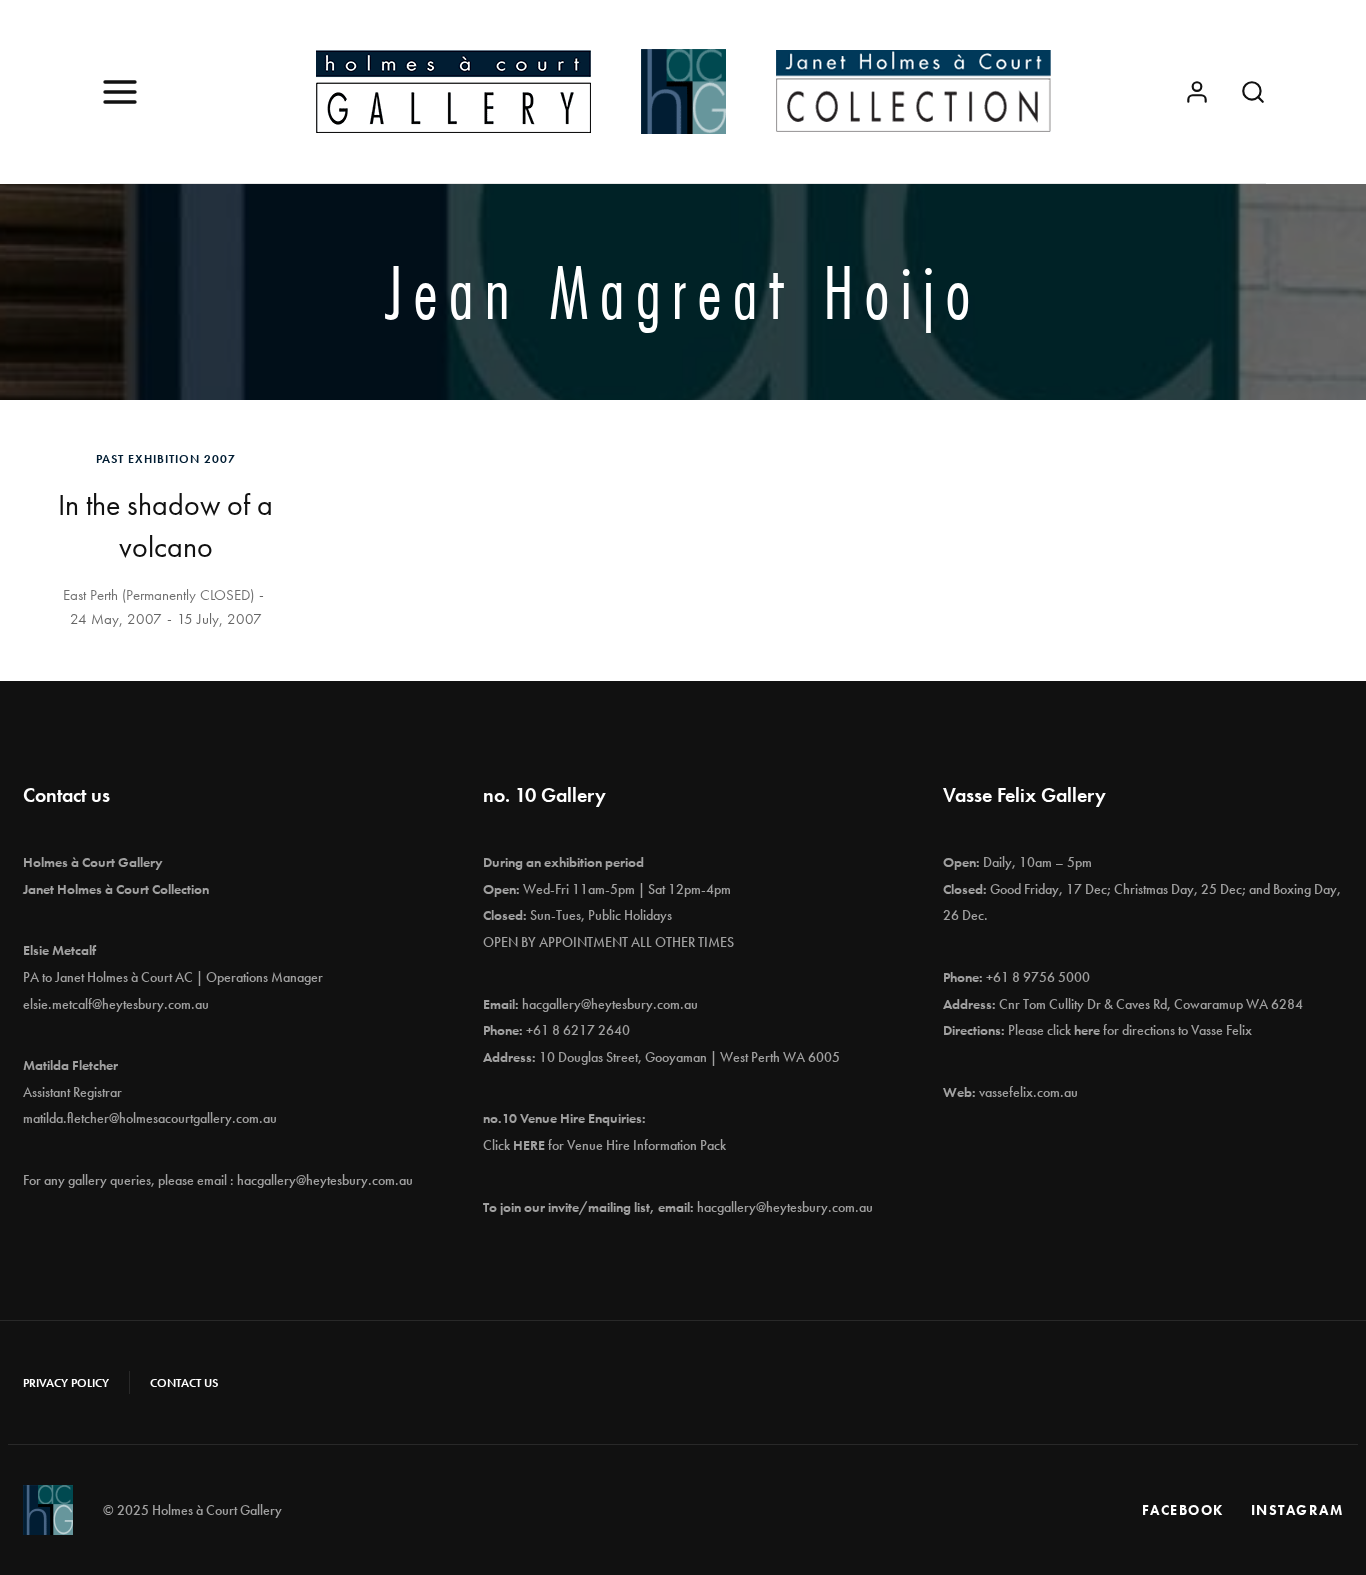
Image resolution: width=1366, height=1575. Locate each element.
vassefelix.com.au (1028, 1092)
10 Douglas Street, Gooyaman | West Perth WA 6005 (689, 1057)
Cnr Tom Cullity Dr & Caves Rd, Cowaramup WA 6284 (1151, 1004)
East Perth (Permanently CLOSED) (158, 595)
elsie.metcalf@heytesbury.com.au (116, 1004)
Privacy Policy (66, 1383)
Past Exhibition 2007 (166, 459)
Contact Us (184, 1383)
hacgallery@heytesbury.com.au (325, 1180)
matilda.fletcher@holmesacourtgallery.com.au (150, 1118)
